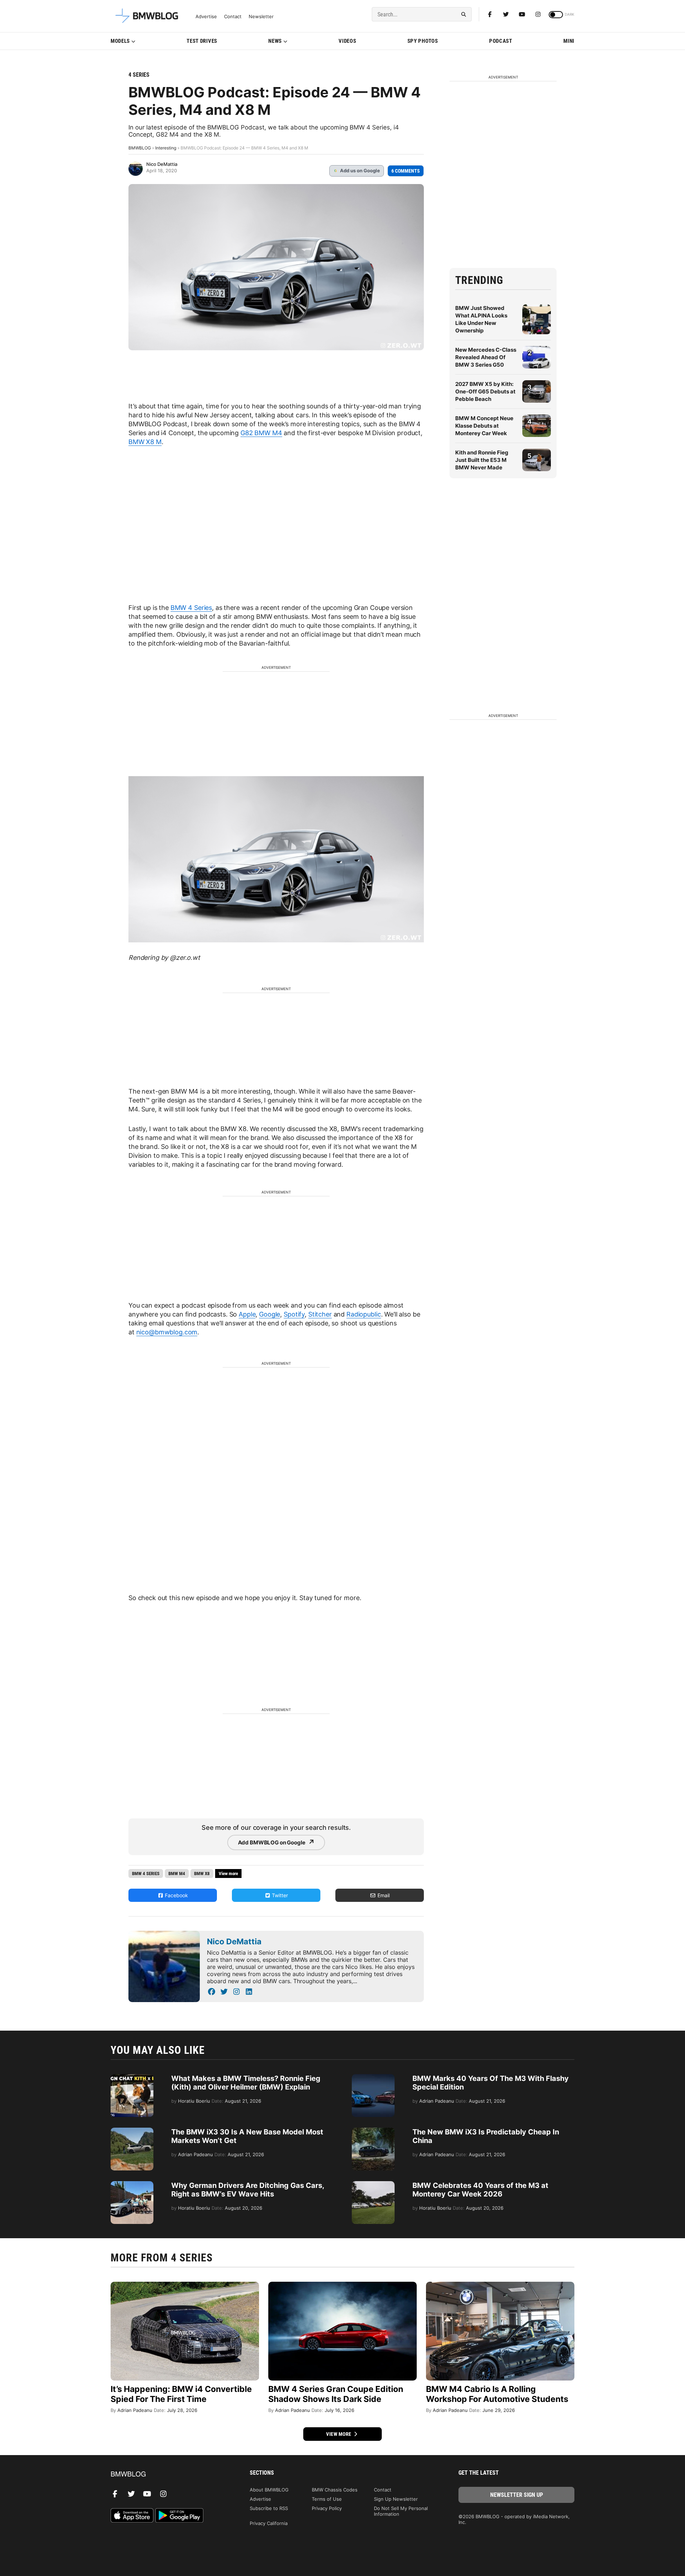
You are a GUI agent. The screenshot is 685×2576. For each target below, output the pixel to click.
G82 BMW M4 (261, 433)
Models (120, 41)
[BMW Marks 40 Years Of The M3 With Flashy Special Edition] (373, 2078)
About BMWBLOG (269, 2490)
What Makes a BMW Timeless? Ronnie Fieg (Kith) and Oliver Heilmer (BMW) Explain (246, 2083)
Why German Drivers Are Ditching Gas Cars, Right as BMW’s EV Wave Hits (248, 2190)
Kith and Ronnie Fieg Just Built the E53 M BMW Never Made (482, 460)
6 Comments (406, 171)
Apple (247, 1314)
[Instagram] (538, 14)
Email (383, 1895)
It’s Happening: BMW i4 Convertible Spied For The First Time (181, 2394)
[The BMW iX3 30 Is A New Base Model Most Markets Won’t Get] (132, 2131)
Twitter (279, 1895)
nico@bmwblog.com (167, 1332)
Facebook (176, 1895)
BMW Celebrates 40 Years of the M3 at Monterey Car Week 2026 (480, 2190)
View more (339, 2434)
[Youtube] (522, 14)
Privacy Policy (327, 2508)
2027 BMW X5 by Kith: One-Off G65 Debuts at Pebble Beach (485, 391)
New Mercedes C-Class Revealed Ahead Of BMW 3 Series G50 (486, 357)
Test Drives (202, 41)
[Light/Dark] (556, 15)
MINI (569, 41)
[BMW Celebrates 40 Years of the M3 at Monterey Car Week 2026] (373, 2185)
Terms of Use (327, 2499)
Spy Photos (423, 41)
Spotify (294, 1314)
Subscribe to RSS (269, 2508)
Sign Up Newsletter (396, 2499)
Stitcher (320, 1314)
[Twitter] (506, 14)
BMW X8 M (145, 442)
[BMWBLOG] (169, 2475)
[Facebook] (490, 14)
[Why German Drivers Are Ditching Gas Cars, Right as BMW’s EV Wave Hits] (132, 2185)
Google (270, 1314)
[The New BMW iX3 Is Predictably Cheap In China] (373, 2131)
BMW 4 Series (191, 608)
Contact (233, 17)
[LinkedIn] (249, 1992)
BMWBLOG (140, 148)
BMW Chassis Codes (335, 2490)
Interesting (166, 148)
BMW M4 (177, 1874)
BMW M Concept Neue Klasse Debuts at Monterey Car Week (484, 426)
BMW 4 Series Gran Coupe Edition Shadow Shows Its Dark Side (336, 2394)
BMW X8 (202, 1874)
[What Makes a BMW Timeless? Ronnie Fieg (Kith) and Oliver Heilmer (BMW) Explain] (132, 2078)
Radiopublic (364, 1314)
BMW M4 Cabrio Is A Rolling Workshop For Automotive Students (497, 2394)
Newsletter (261, 17)
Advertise (206, 17)
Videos (347, 41)
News (275, 41)
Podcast (501, 41)
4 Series (139, 75)
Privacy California (269, 2523)
